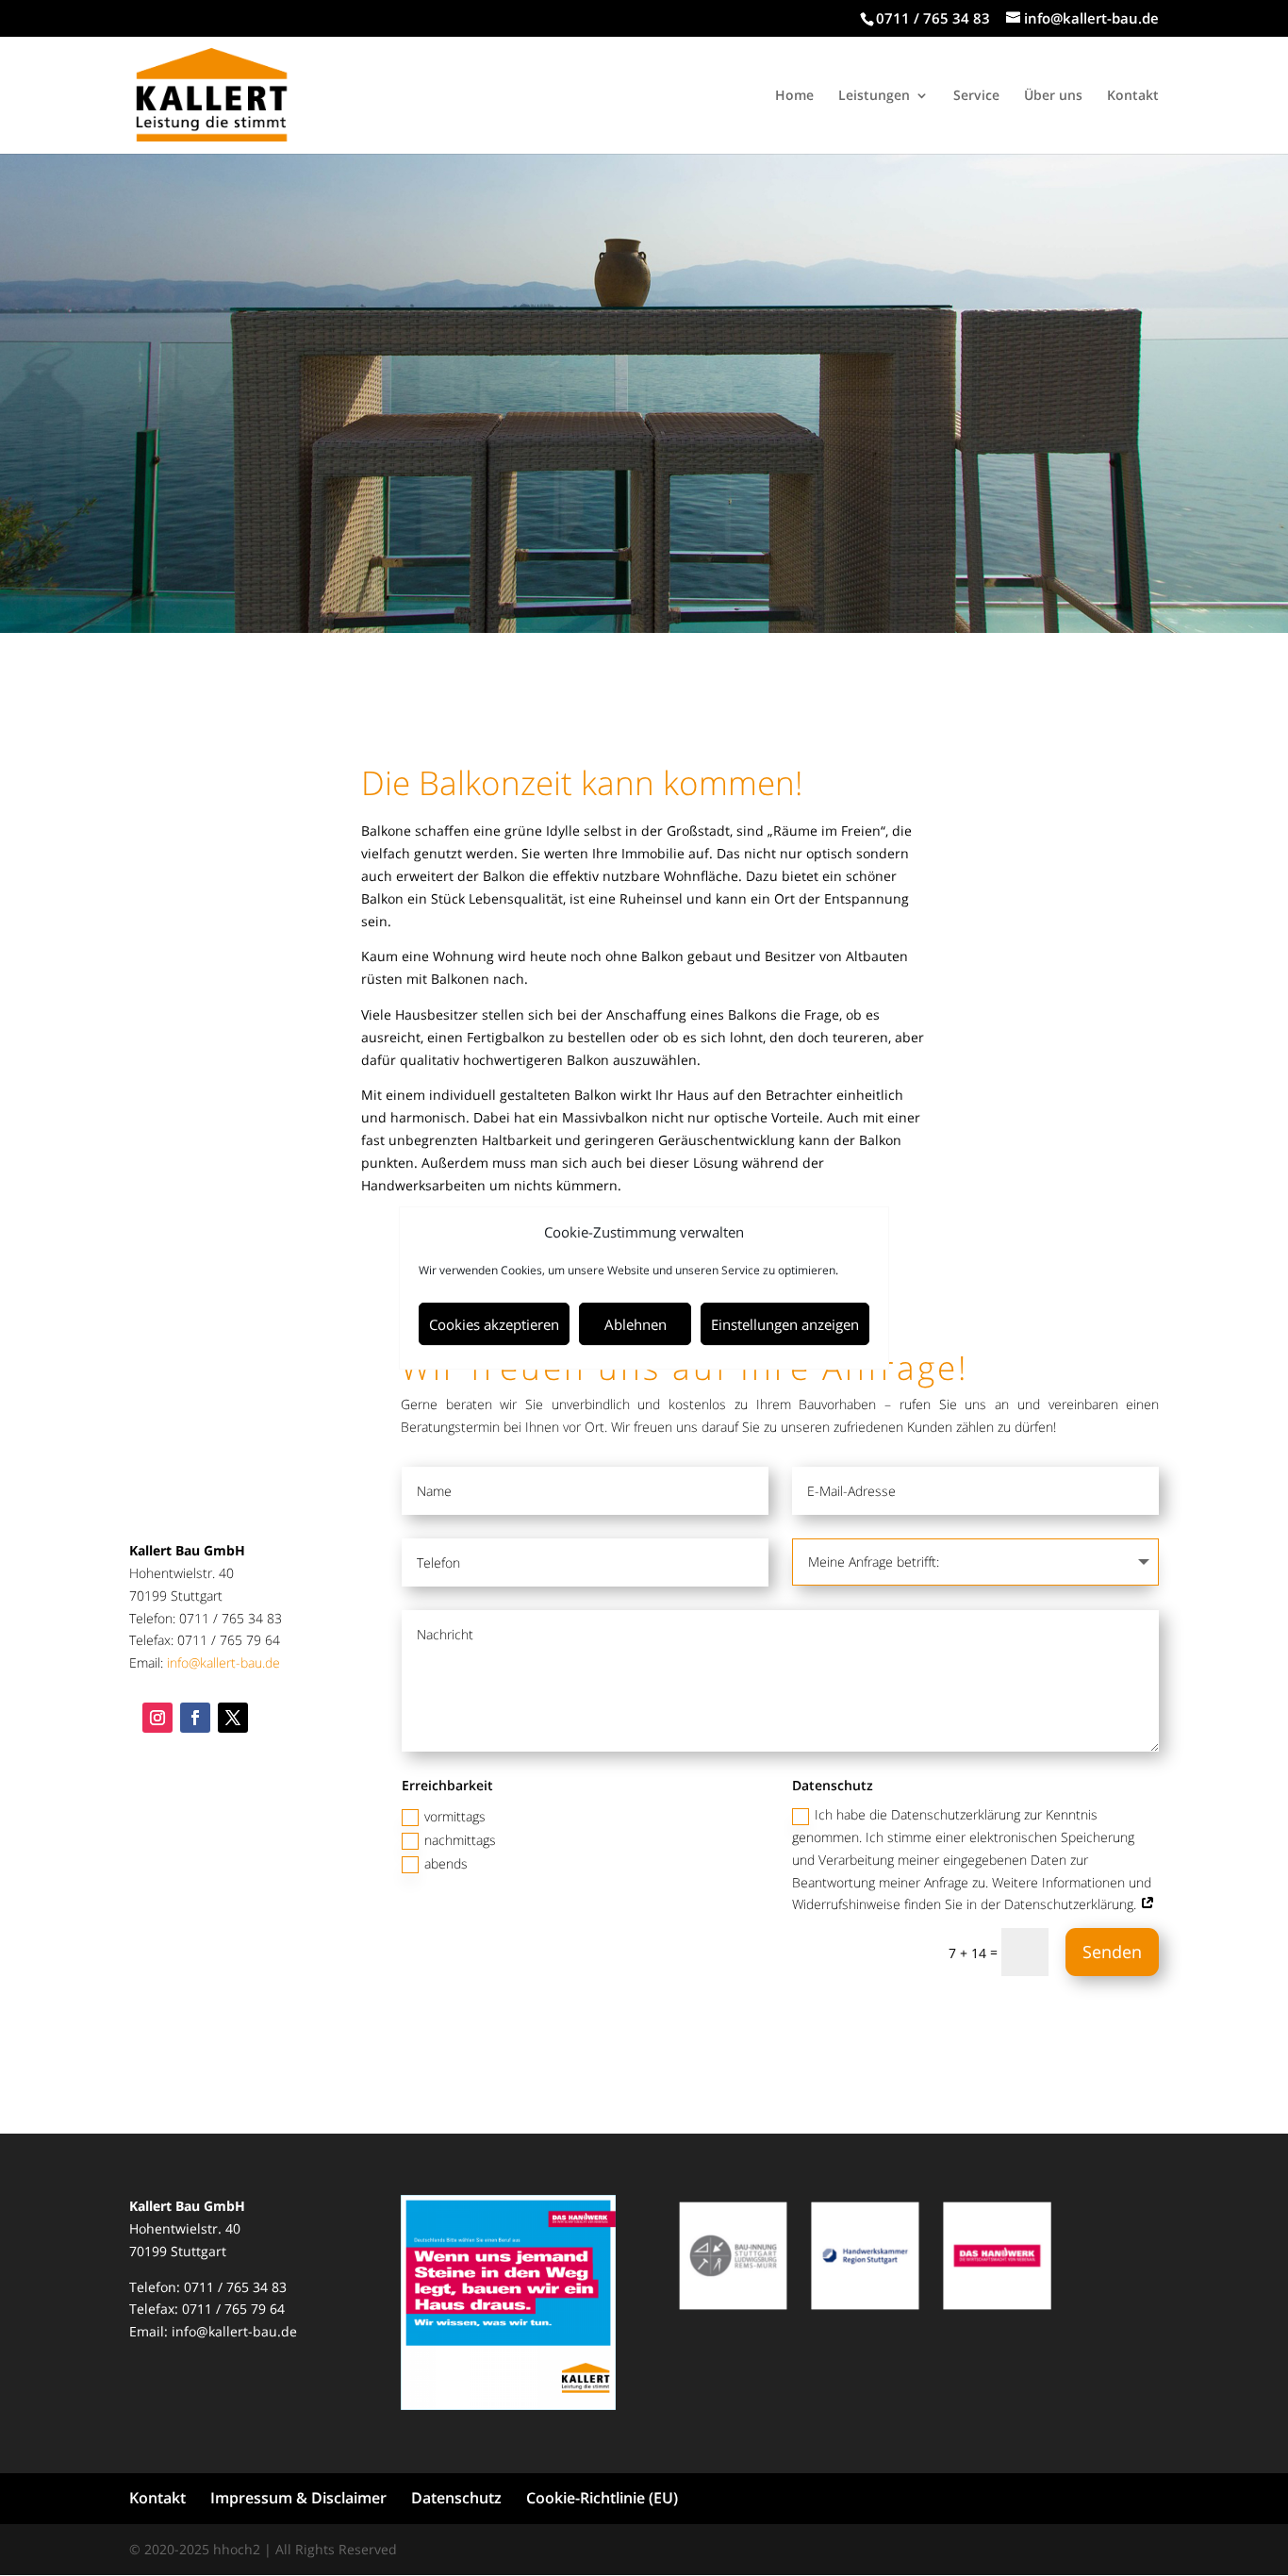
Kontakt (1133, 96)
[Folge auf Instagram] (157, 1718)
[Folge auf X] (233, 1718)
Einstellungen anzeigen (785, 1324)
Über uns (1053, 96)
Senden (1112, 1952)
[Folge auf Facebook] (195, 1718)
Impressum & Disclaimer (298, 2498)
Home (794, 96)
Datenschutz (456, 2498)
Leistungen (874, 96)
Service (976, 96)
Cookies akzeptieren (494, 1324)
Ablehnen (636, 1324)
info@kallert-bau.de (223, 1662)
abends (446, 1863)
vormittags (455, 1816)
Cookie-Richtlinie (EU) (602, 2498)
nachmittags (460, 1840)
